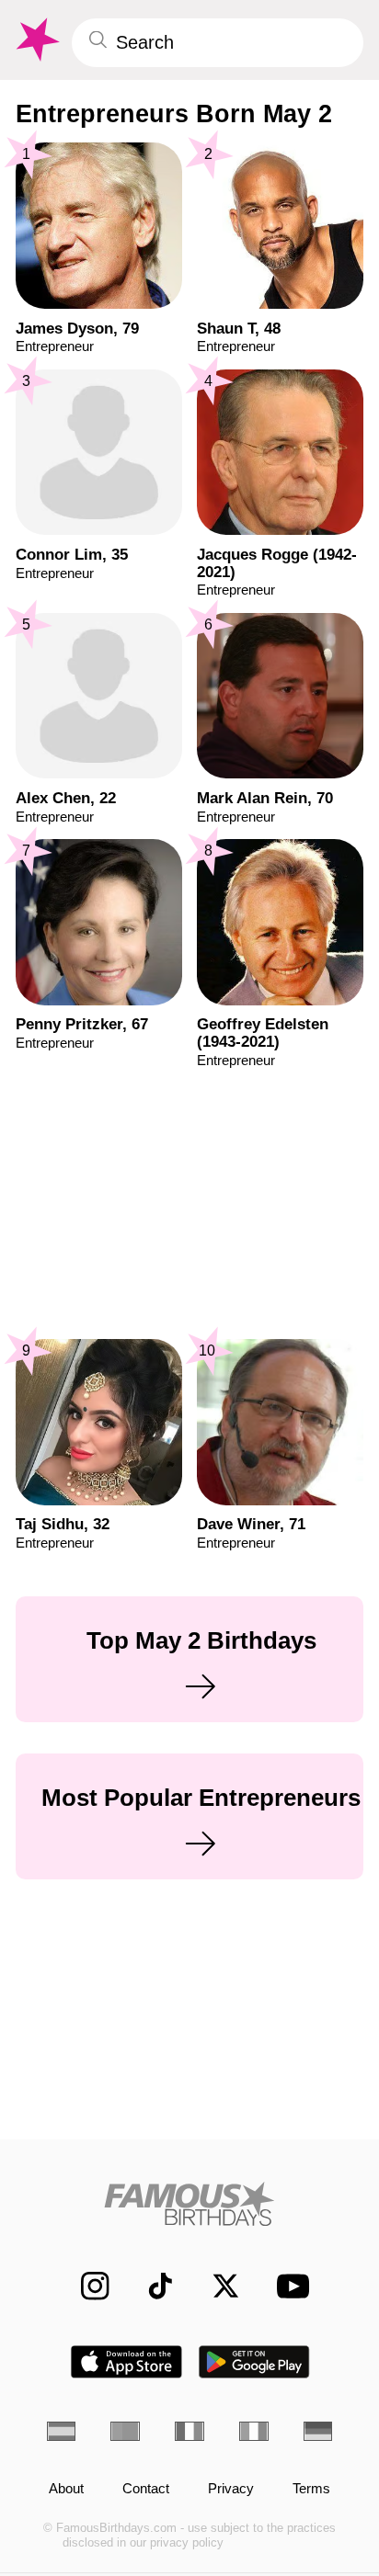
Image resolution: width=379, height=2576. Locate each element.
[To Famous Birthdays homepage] (36, 40)
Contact (146, 2489)
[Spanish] (62, 2431)
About (66, 2489)
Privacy (231, 2489)
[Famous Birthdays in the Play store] (254, 2362)
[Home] (190, 2204)
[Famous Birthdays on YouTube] (287, 2286)
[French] (189, 2431)
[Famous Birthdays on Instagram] (86, 2287)
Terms (311, 2489)
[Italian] (254, 2431)
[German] (318, 2431)
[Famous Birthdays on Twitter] (216, 2287)
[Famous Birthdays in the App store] (126, 2362)
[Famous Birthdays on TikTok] (151, 2287)
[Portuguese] (125, 2431)
